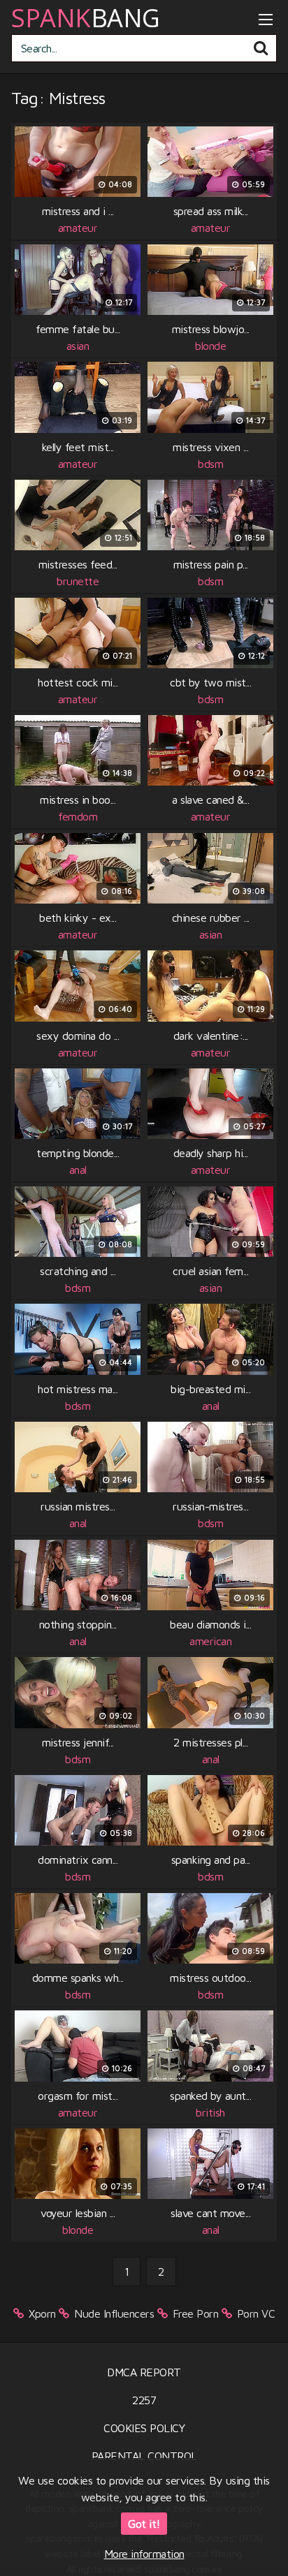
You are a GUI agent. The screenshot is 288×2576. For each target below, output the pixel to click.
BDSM (210, 464)
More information (144, 2554)
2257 (144, 2400)
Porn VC (256, 2313)
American (210, 1641)
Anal (78, 1170)
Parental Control (144, 2456)
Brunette (78, 581)
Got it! (144, 2524)
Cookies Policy (144, 2428)
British (210, 2112)
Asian (78, 346)
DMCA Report (144, 2372)
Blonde (210, 346)
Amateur (78, 228)
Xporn (42, 2313)
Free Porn (196, 2313)
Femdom (78, 816)
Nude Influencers (114, 2313)
